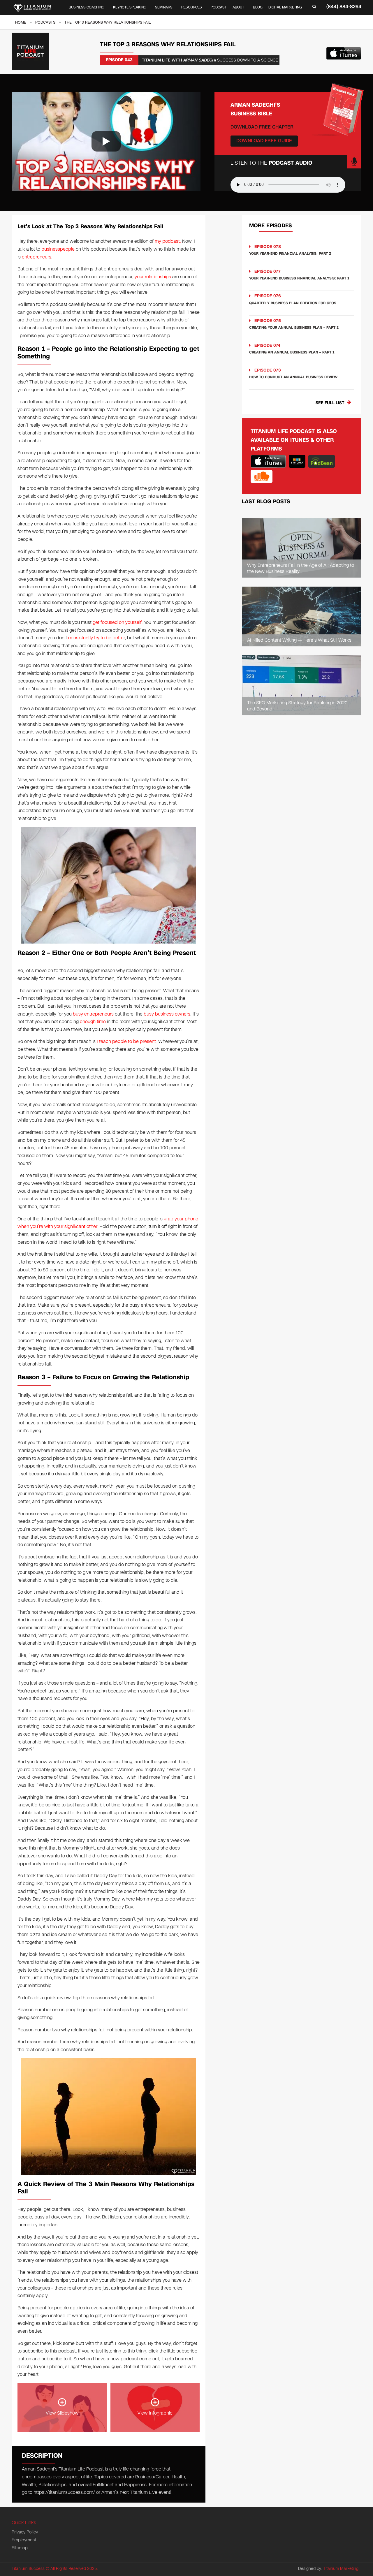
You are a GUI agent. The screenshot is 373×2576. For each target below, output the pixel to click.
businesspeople (58, 249)
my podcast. (168, 241)
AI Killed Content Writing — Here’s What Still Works (299, 640)
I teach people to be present (126, 1041)
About (238, 7)
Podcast (219, 7)
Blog (258, 7)
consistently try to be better (96, 638)
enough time (92, 1022)
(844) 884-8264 (344, 7)
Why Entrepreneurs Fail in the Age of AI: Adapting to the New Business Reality (301, 569)
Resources (192, 7)
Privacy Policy (25, 2532)
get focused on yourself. (118, 622)
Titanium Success (28, 2569)
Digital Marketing (285, 7)
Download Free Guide (264, 141)
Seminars (164, 7)
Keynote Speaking (130, 7)
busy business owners (167, 1014)
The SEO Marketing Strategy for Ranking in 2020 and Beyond (297, 706)
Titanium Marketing (341, 2569)
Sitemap (20, 2548)
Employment (24, 2540)
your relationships (153, 277)
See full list (330, 403)
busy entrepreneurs (93, 1014)
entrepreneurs (37, 257)
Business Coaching (87, 7)
